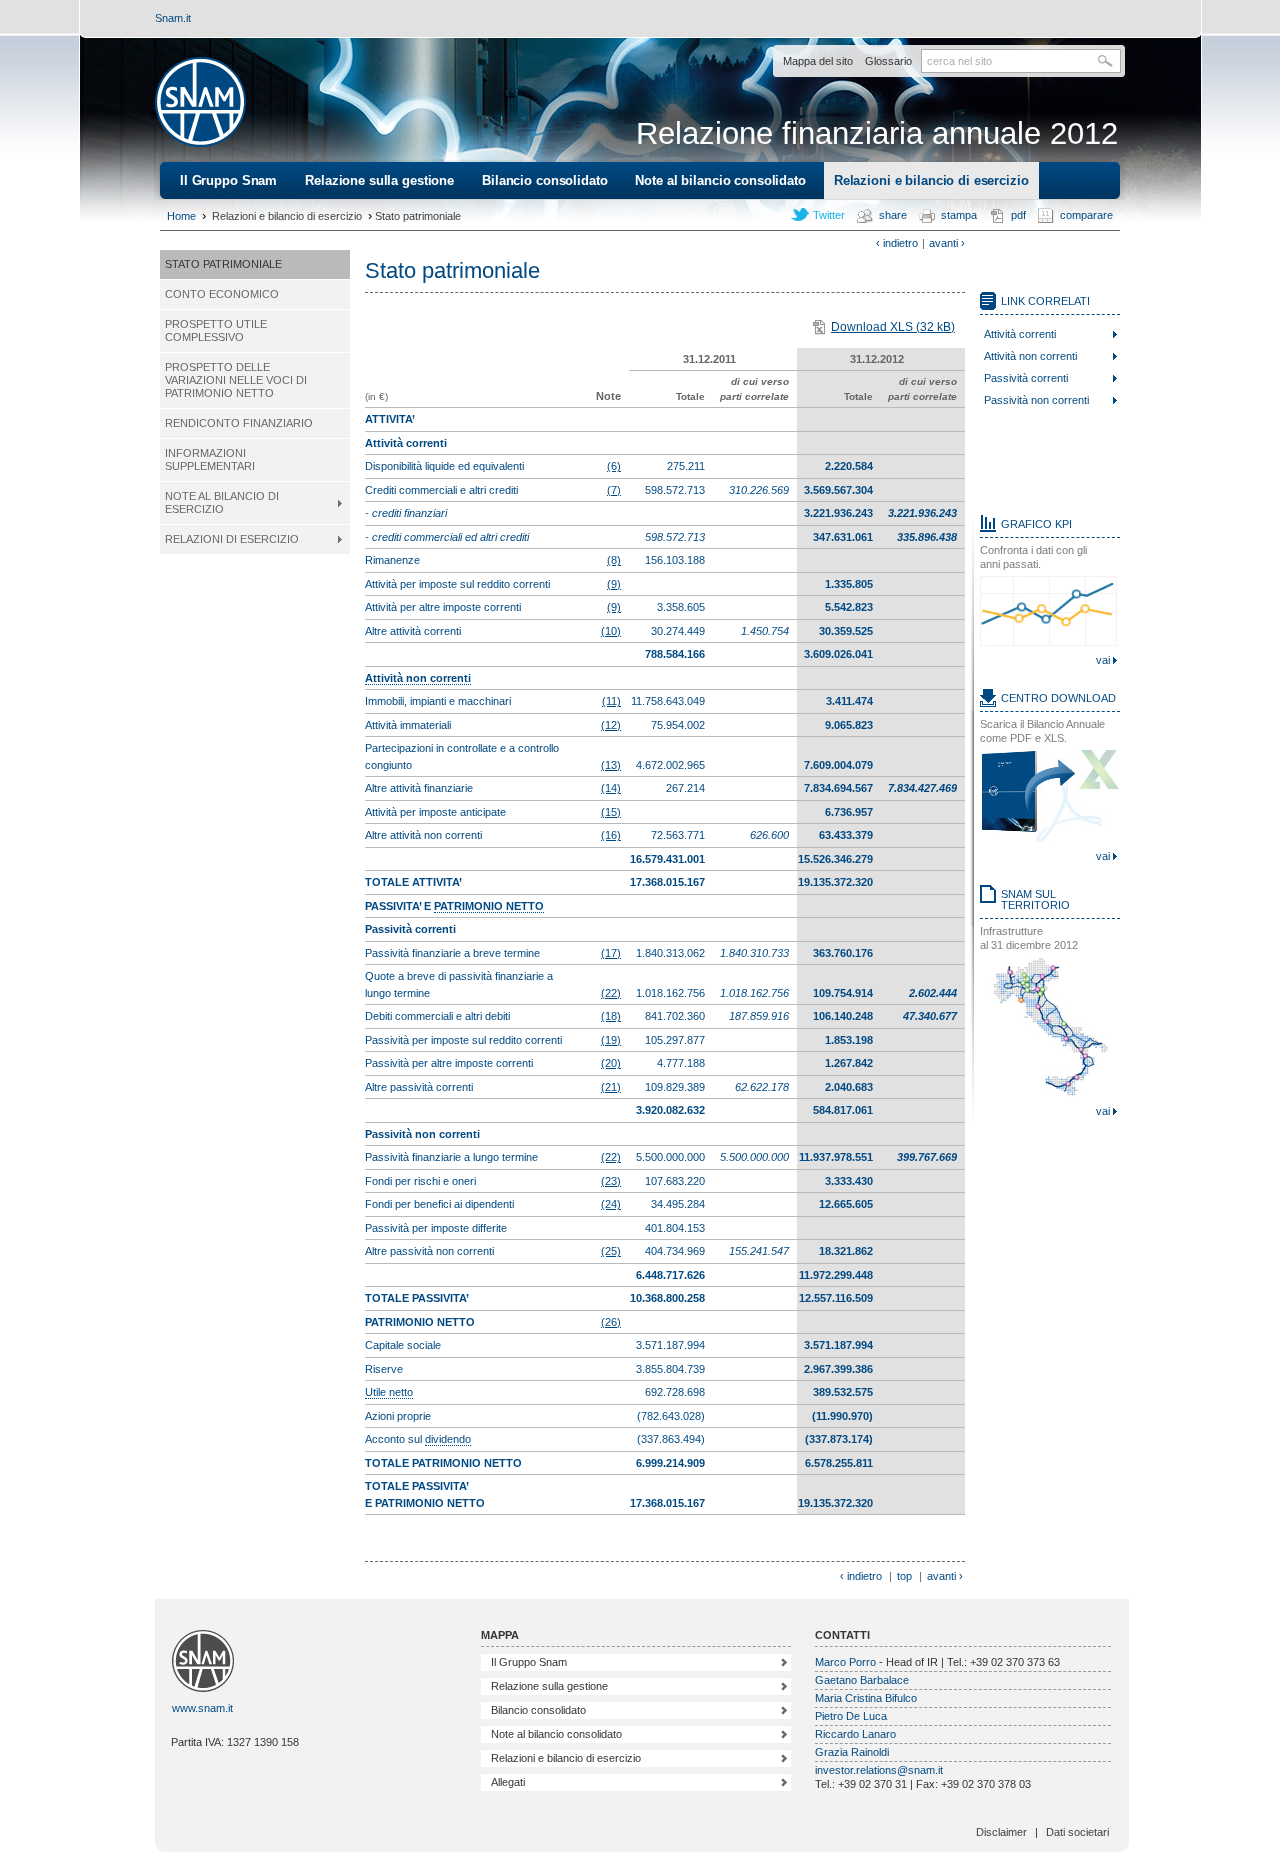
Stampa (959, 215)
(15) (611, 812)
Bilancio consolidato (544, 180)
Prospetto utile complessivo (216, 330)
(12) (611, 725)
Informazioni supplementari (210, 459)
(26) (611, 1322)
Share (893, 215)
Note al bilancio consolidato (720, 180)
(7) (614, 490)
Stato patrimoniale (223, 264)
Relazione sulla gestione (379, 180)
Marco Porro (845, 1662)
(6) (614, 466)
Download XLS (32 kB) (893, 327)
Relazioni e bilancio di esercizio (931, 180)
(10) (611, 631)
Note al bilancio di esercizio (222, 502)
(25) (611, 1251)
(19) (611, 1040)
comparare (1086, 215)
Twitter (829, 215)
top (904, 1576)
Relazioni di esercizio (232, 539)
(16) (611, 835)
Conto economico (222, 294)
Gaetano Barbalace (862, 1680)
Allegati (508, 1782)
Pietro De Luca (851, 1716)
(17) (611, 953)
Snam (200, 102)
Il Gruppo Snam (228, 180)
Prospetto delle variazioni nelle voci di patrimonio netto (236, 380)
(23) (611, 1181)
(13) (611, 765)
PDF (1018, 215)
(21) (611, 1087)
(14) (611, 788)
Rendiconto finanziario (239, 423)
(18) (611, 1016)
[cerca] (1109, 61)
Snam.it (173, 18)
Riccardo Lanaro (855, 1734)
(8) (614, 560)
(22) (611, 993)
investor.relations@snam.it (879, 1770)
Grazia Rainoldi (852, 1752)
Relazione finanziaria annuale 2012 (877, 133)
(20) (611, 1063)
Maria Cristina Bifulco (866, 1698)
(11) (611, 701)
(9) (614, 584)
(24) (611, 1204)
